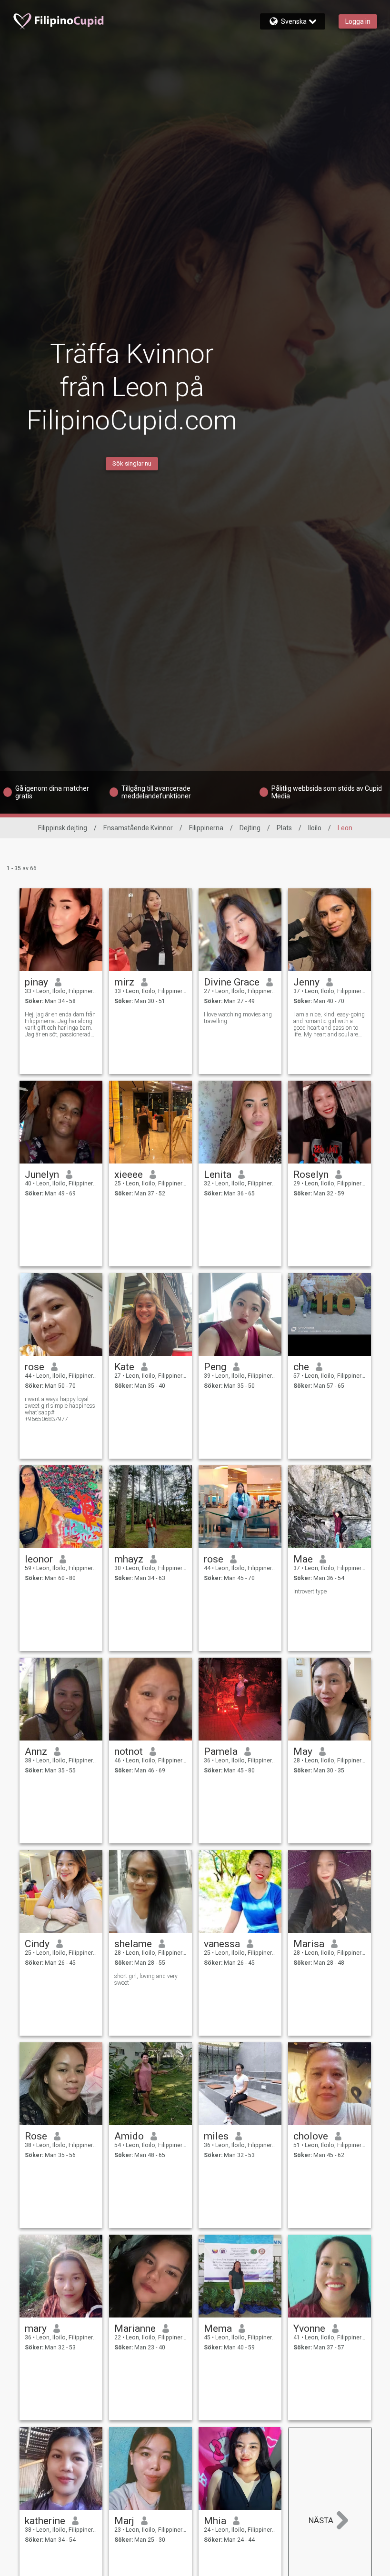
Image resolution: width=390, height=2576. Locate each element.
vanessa (222, 1944)
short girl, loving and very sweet (146, 1979)
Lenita (218, 1174)
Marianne (135, 2328)
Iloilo (315, 828)
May (303, 1751)
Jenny (306, 982)
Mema (218, 2328)
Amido (129, 2136)
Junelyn (42, 1174)
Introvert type (310, 1591)
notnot (129, 1751)
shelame (133, 1944)
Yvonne (309, 2328)
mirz (124, 982)
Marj (124, 2521)
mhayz (129, 1559)
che (301, 1367)
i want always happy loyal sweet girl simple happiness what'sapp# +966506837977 (60, 1409)
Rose (36, 2136)
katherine (45, 2521)
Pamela (221, 1751)
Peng (215, 1367)
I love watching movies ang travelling (238, 1018)
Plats (284, 828)
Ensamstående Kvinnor (138, 828)
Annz (36, 1751)
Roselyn (311, 1174)
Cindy (37, 1944)
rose (35, 1367)
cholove (311, 2136)
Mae (303, 1559)
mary (36, 2328)
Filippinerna (206, 828)
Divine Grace (232, 982)
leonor (39, 1559)
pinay (36, 982)
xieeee (129, 1174)
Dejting (250, 828)
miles (216, 2136)
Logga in (358, 21)
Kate (124, 1367)
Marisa (309, 1944)
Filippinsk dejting (63, 828)
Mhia (215, 2521)
